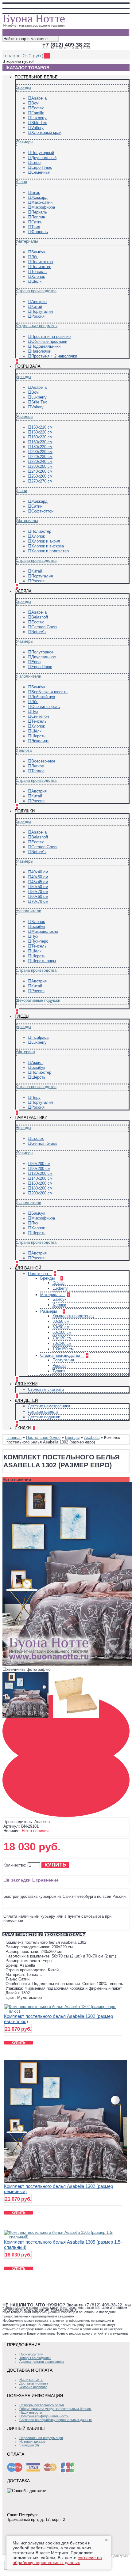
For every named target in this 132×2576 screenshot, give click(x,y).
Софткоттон (42, 511)
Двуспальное (44, 657)
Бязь (36, 193)
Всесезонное (43, 761)
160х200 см (42, 1183)
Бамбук (38, 252)
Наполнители (29, 676)
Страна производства (37, 291)
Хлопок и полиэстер (50, 551)
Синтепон (40, 716)
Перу (36, 1097)
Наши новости (31, 2412)
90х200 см (41, 1169)
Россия (38, 316)
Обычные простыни (49, 341)
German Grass (44, 627)
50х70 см (40, 892)
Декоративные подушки (38, 1000)
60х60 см (40, 896)
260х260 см (42, 476)
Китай (37, 306)
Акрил (37, 1063)
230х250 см (42, 466)
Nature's (39, 632)
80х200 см (41, 1164)
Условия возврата (33, 2387)
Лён (35, 257)
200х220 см (42, 452)
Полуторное (42, 652)
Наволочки (41, 351)
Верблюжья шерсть (49, 692)
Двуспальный (44, 158)
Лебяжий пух (43, 697)
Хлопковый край (46, 132)
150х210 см (42, 427)
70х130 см (62, 1338)
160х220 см (42, 437)
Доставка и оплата (34, 2383)
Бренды (24, 87)
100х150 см (63, 1349)
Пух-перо (40, 941)
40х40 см (40, 872)
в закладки (19, 1880)
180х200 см (42, 1188)
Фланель (40, 232)
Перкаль (39, 212)
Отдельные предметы (37, 326)
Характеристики (23, 1935)
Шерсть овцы (44, 961)
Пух (35, 711)
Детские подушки (44, 1417)
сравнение (47, 1880)
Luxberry (39, 118)
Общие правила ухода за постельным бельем (55, 2409)
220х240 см (42, 461)
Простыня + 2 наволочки (54, 356)
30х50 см (61, 1321)
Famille (38, 113)
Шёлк (36, 281)
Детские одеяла (43, 1411)
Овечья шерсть (46, 707)
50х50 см (40, 887)
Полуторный (43, 153)
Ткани (22, 182)
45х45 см (40, 882)
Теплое (38, 771)
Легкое (38, 766)
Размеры (25, 142)
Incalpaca (40, 1037)
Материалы (27, 241)
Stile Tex (39, 123)
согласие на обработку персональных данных (57, 2560)
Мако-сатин (42, 202)
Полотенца (39, 1274)
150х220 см (42, 432)
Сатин (37, 222)
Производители (31, 2354)
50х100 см (62, 1332)
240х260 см (42, 471)
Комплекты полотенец (73, 1316)
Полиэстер (41, 267)
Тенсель (39, 272)
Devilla (58, 1283)
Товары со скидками (35, 2358)
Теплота (24, 750)
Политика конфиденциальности (44, 2416)
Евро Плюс (42, 167)
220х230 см (42, 457)
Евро (36, 163)
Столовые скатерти (46, 1389)
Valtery (37, 128)
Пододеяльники (46, 346)
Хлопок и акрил (46, 541)
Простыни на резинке (51, 337)
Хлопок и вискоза (48, 546)
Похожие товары (65, 1935)
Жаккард (39, 197)
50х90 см (61, 1327)
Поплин (38, 217)
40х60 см (40, 877)
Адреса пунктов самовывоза (42, 2362)
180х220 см (42, 447)
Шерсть (38, 736)
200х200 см (42, 1193)
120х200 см (42, 1173)
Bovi (35, 103)
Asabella (39, 98)
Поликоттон (42, 262)
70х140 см (62, 1343)
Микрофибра (43, 207)
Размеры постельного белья (42, 2405)
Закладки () (29, 2445)
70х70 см (40, 901)
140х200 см (42, 1178)
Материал (26, 1052)
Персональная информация (41, 2438)
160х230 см (42, 442)
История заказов (32, 2442)
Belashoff (40, 617)
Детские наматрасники (49, 1406)
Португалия (42, 311)
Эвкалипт (40, 741)
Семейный (41, 172)
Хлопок (38, 276)
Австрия (39, 302)
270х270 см (42, 481)
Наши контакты (31, 2380)
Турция (59, 1371)
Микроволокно (45, 931)
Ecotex (38, 108)
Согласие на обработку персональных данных (56, 2420)
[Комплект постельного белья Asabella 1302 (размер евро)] (27, 1718)
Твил (36, 227)
